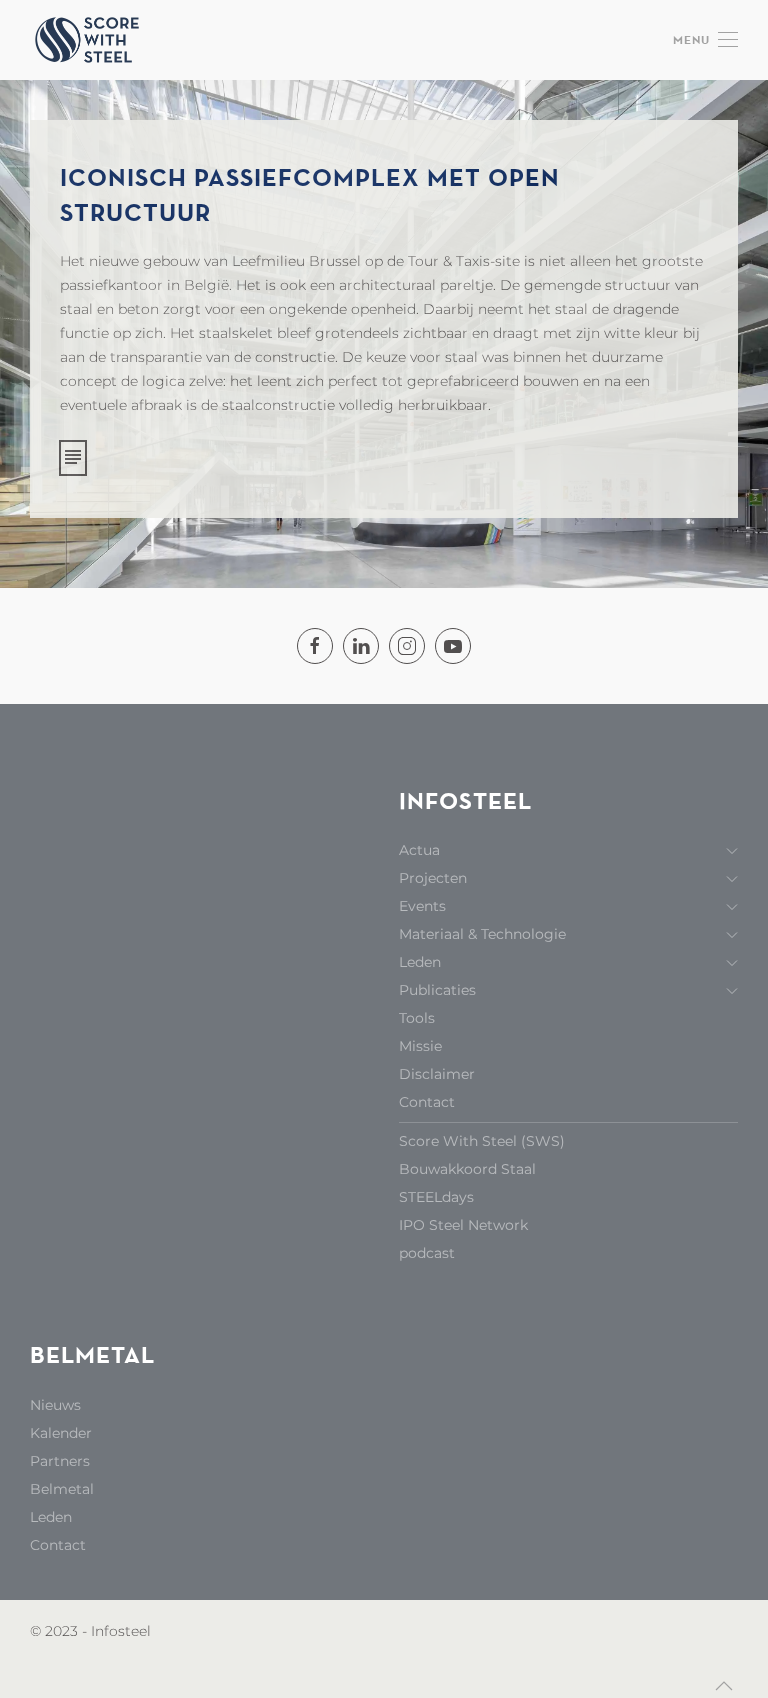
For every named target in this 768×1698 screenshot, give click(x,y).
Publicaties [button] (437, 990)
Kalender (61, 1433)
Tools (417, 1018)
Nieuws (55, 1405)
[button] (705, 40)
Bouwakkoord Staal (467, 1169)
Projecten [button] (433, 878)
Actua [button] (419, 850)
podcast (427, 1253)
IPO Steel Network (463, 1225)
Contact (427, 1102)
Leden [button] (420, 962)
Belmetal (62, 1489)
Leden (51, 1517)
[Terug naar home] (90, 40)
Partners (60, 1461)
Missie (420, 1046)
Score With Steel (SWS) (482, 1141)
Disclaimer (437, 1074)
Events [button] (422, 906)
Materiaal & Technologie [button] (482, 934)
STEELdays (436, 1197)
